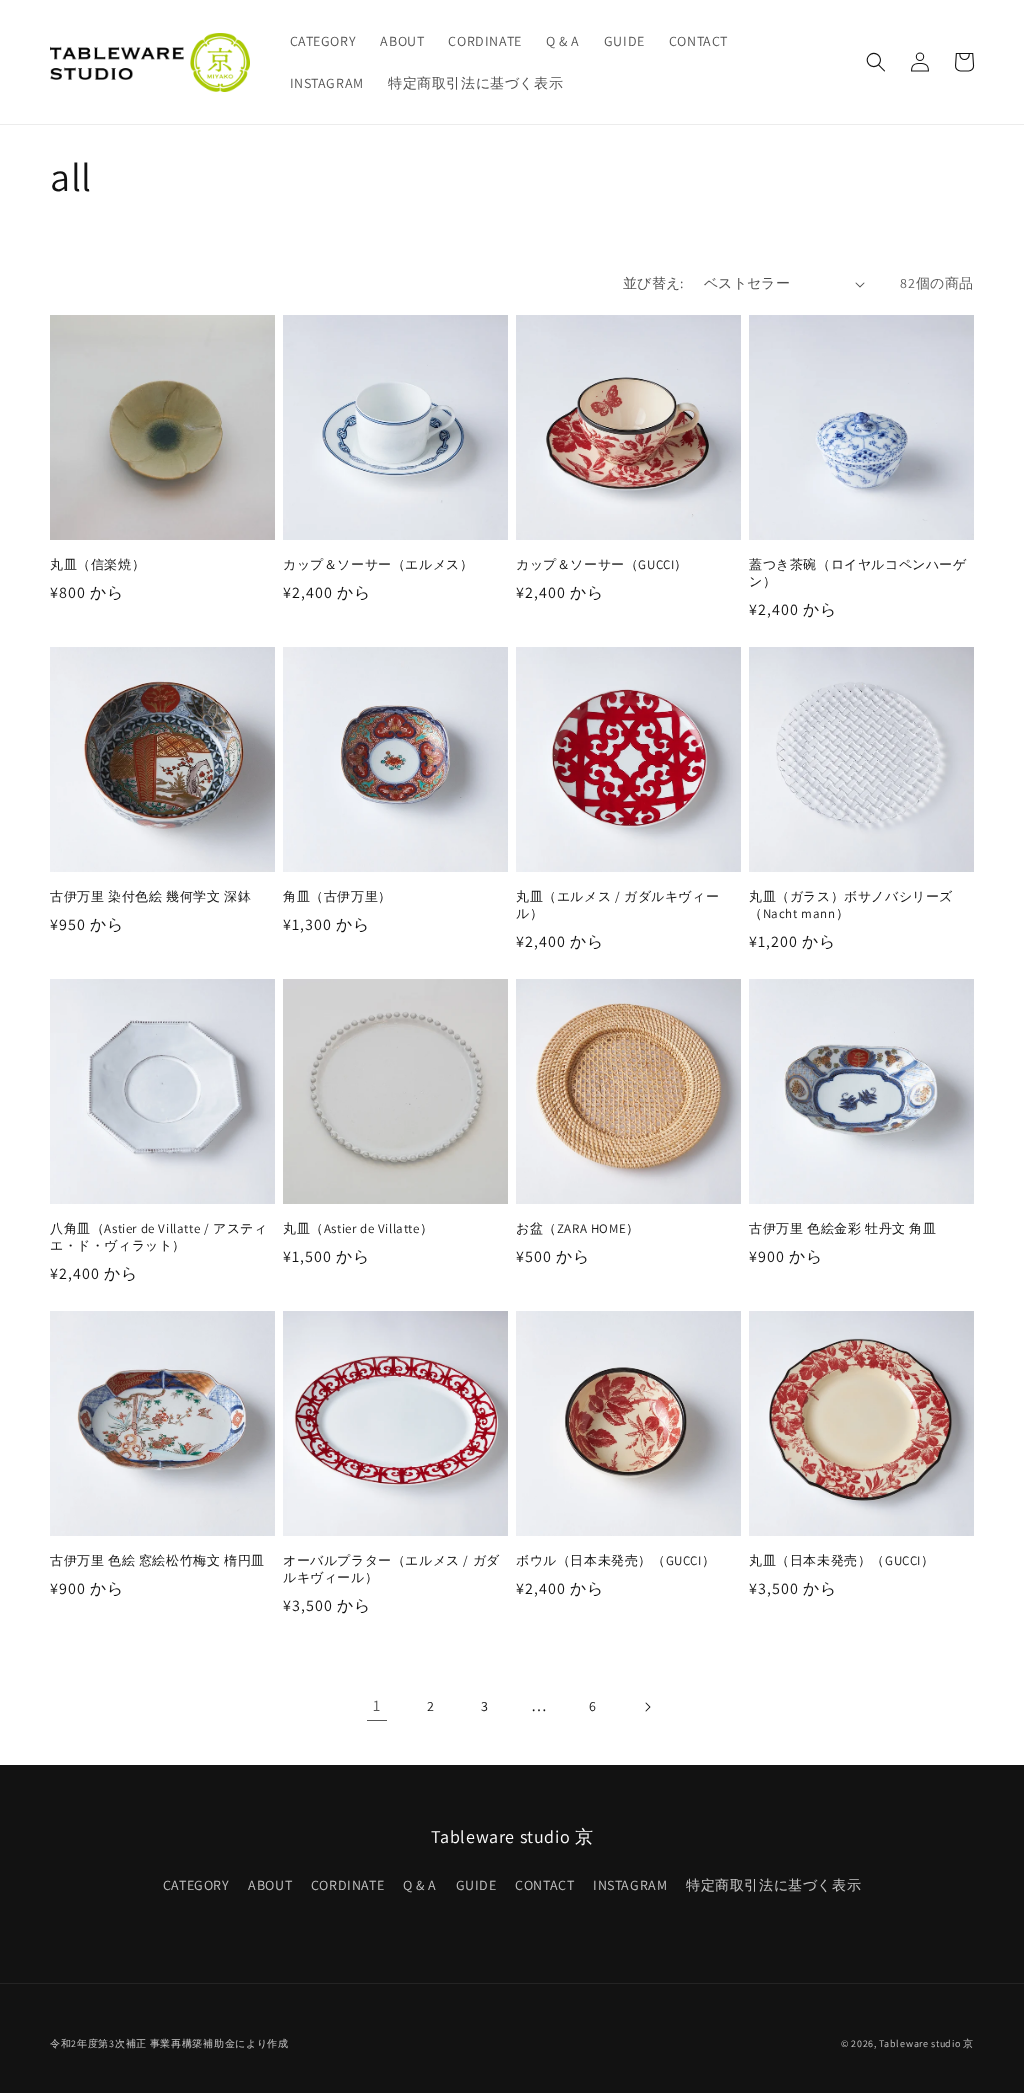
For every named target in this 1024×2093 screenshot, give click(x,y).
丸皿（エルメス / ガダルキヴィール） (617, 905)
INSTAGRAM (630, 1885)
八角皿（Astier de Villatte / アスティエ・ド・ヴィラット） (158, 1237)
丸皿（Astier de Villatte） (358, 1229)
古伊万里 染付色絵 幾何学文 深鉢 (150, 897)
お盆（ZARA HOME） (578, 1229)
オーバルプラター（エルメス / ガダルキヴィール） (391, 1569)
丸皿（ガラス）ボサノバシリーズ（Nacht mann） (851, 905)
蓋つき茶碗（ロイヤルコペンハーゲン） (858, 573)
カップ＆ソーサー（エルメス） (378, 565)
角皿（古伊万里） (337, 897)
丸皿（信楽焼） (97, 565)
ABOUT (270, 1885)
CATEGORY (196, 1885)
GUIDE (476, 1885)
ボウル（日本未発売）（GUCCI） (615, 1561)
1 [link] (377, 1705)
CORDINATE (347, 1885)
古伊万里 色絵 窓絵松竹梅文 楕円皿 (157, 1561)
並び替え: (653, 283)
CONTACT (544, 1885)
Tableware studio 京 (926, 2043)
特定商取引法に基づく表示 (773, 1885)
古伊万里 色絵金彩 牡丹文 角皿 (843, 1229)
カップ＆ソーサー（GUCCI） (602, 565)
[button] (876, 62)
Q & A (420, 1885)
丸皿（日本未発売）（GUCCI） (842, 1561)
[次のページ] (647, 1707)
